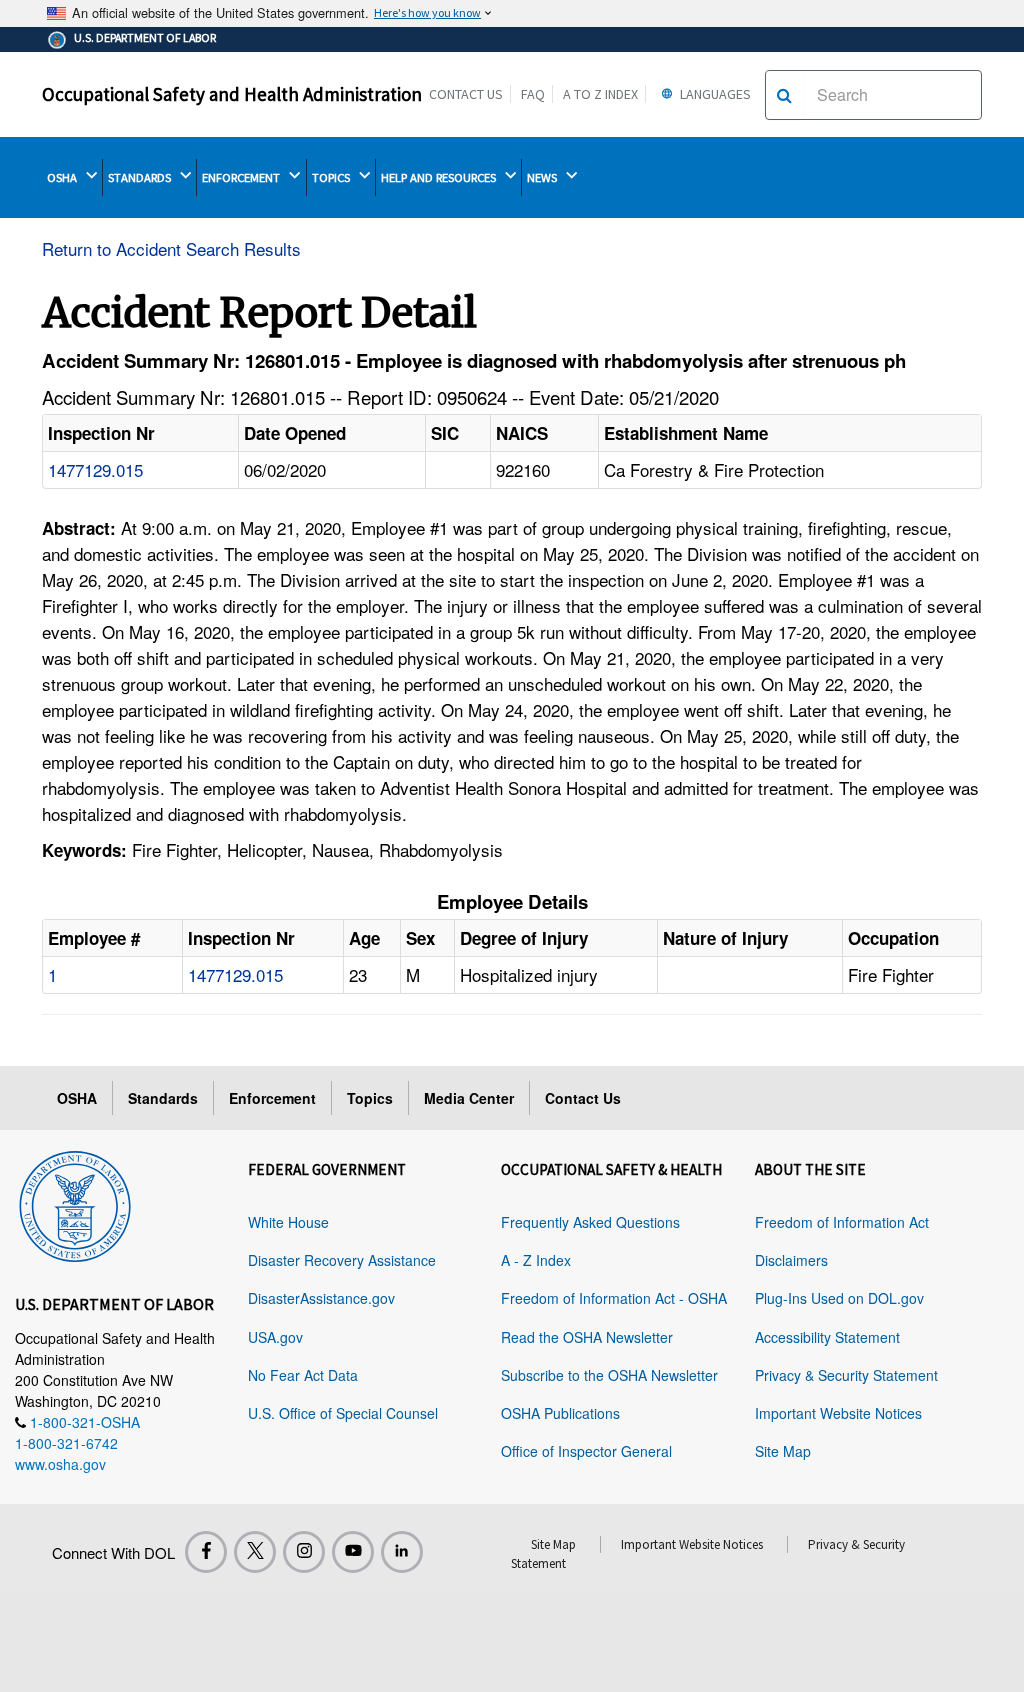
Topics (370, 1098)
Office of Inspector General (586, 1451)
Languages (714, 94)
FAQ (533, 94)
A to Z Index (600, 94)
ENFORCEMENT (242, 177)
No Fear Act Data (303, 1375)
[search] (784, 95)
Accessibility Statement (827, 1337)
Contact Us (466, 94)
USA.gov (275, 1337)
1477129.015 (95, 469)
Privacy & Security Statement (846, 1375)
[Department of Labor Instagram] (304, 1552)
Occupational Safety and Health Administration (232, 94)
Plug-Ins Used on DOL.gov (839, 1298)
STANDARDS (141, 177)
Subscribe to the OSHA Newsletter (609, 1375)
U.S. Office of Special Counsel (343, 1413)
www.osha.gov (60, 1464)
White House (288, 1222)
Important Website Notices (838, 1413)
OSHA (63, 177)
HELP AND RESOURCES (440, 177)
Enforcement (272, 1098)
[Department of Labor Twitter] (255, 1552)
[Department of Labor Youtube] (353, 1552)
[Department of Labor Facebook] (206, 1552)
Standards (163, 1098)
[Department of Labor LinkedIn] (402, 1552)
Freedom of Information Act (842, 1222)
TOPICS (332, 177)
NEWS (543, 177)
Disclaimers (791, 1260)
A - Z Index (536, 1260)
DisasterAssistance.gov (321, 1298)
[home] (75, 1203)
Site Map (783, 1451)
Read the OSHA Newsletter (587, 1337)
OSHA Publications (560, 1413)
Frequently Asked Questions (590, 1222)
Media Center (469, 1098)
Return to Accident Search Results (171, 248)
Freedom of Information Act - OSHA (614, 1298)
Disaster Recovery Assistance (342, 1260)
